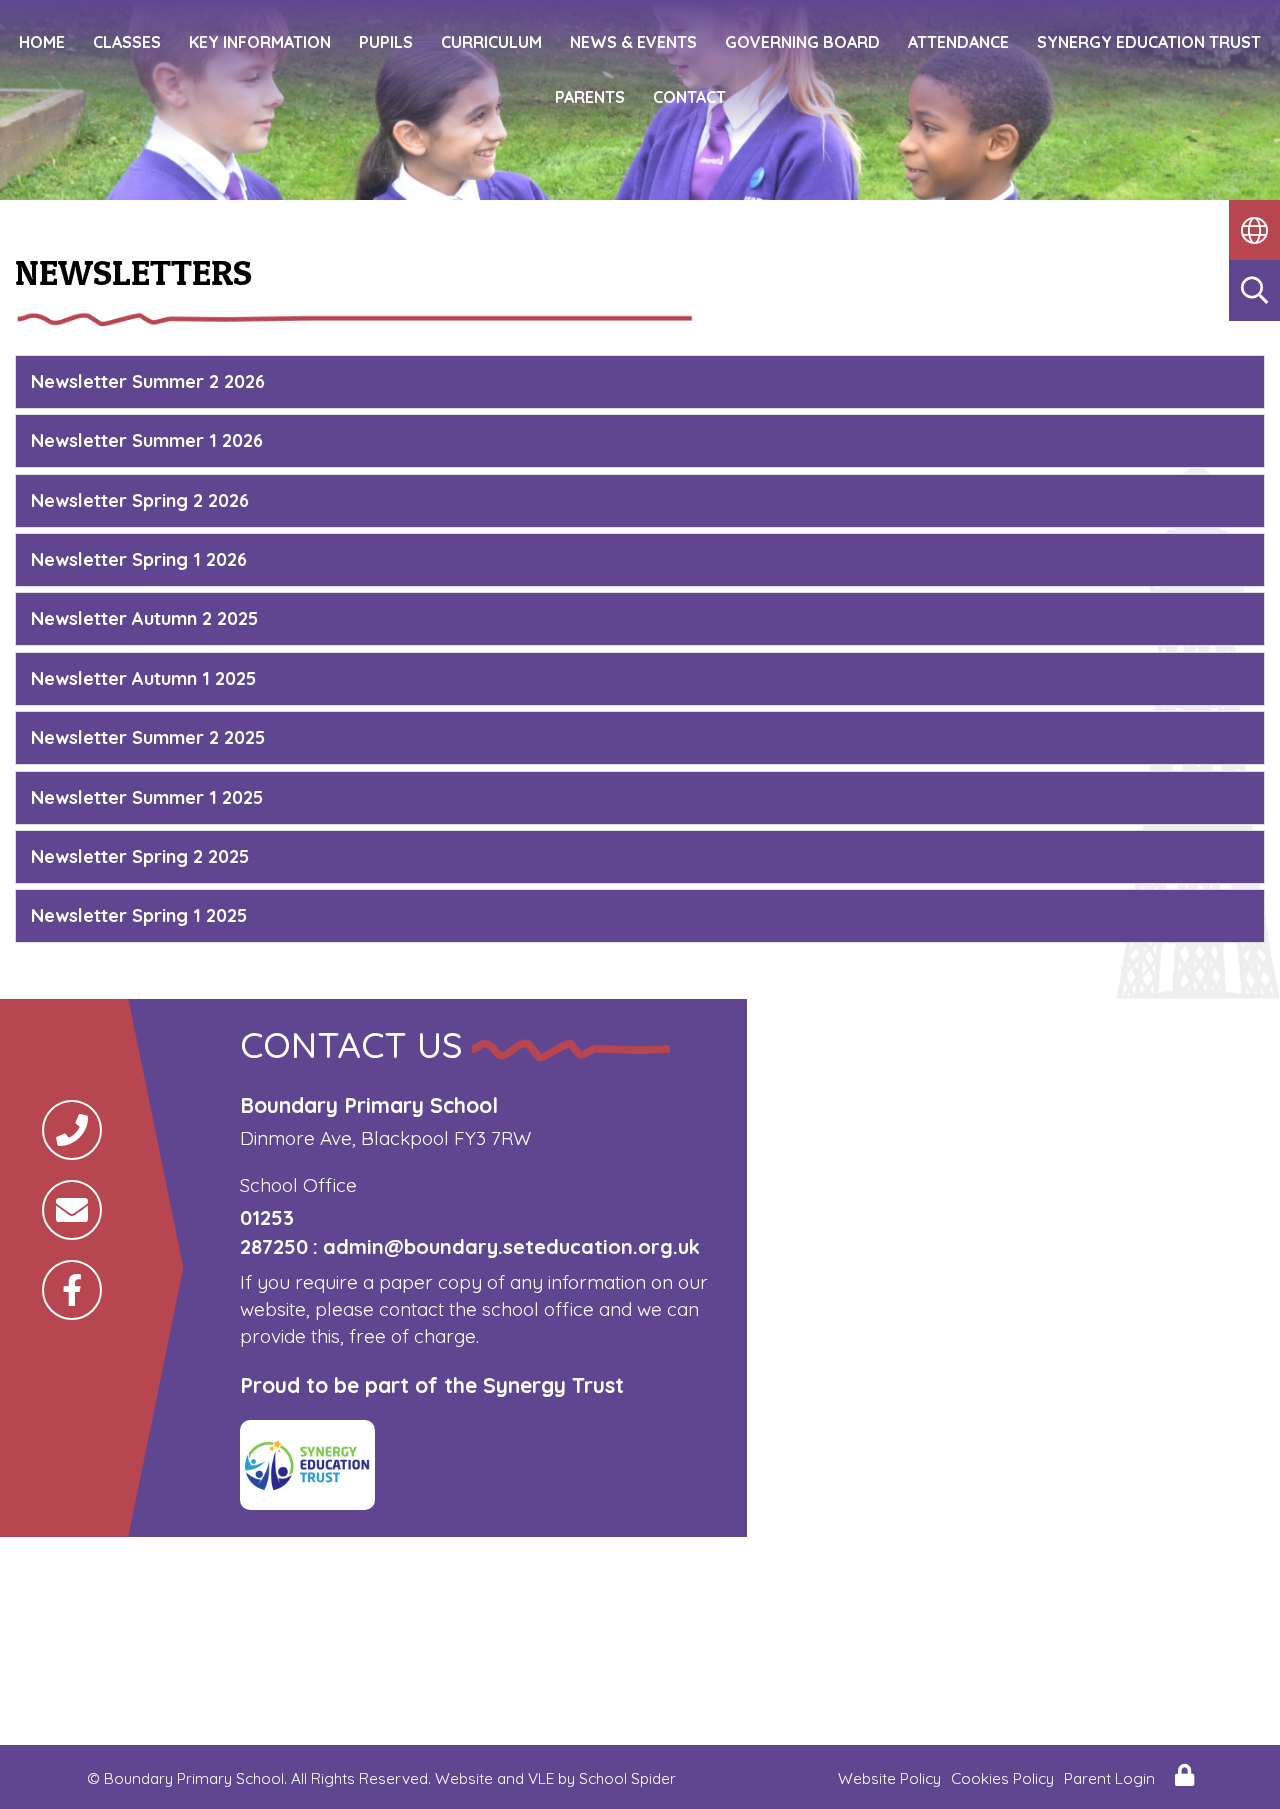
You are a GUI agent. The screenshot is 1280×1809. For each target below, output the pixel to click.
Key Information (260, 42)
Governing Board (802, 42)
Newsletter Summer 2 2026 (148, 381)
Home (42, 42)
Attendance (958, 42)
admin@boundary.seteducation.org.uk (511, 1246)
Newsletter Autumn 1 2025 (143, 678)
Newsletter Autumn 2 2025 (144, 618)
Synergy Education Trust (1149, 42)
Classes (127, 42)
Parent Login (1109, 1778)
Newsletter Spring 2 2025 (140, 856)
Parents (590, 97)
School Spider (627, 1778)
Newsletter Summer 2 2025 (148, 737)
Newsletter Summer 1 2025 (147, 797)
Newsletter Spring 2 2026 (140, 500)
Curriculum (491, 42)
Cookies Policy (1002, 1778)
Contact (689, 97)
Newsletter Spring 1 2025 (139, 915)
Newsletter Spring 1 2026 (139, 559)
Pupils (386, 42)
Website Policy (889, 1778)
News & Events (633, 42)
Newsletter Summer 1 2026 (147, 440)
